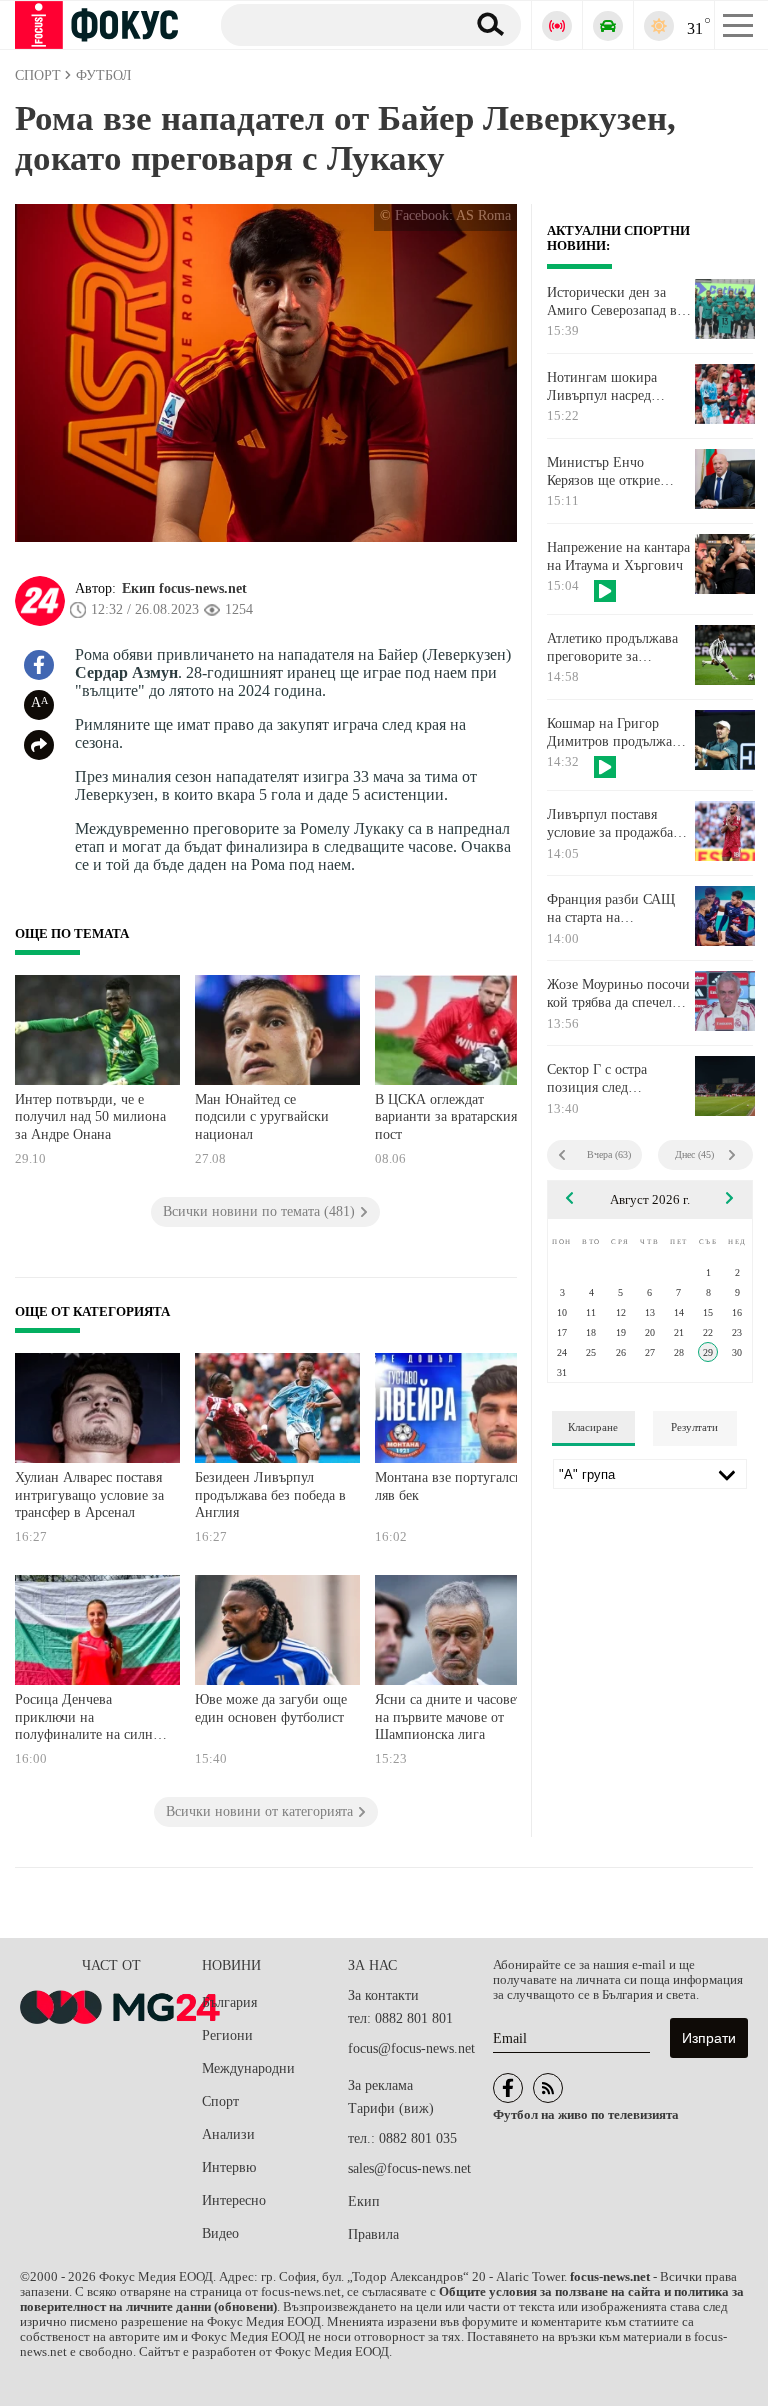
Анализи (228, 2134)
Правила (373, 2234)
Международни (248, 2068)
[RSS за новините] (548, 2088)
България (229, 2002)
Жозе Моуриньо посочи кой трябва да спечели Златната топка (618, 994)
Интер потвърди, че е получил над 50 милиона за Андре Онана (90, 1117)
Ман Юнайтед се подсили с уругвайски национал (262, 1117)
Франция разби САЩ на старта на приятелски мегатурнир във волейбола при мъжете (618, 909)
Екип (364, 2201)
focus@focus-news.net (411, 2048)
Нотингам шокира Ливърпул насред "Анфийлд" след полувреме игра (602, 387)
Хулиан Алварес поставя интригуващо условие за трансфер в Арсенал (89, 1495)
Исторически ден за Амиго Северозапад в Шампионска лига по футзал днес (612, 302)
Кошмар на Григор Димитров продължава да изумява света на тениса (616, 733)
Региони (227, 2035)
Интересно (234, 2200)
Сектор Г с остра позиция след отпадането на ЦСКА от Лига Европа (619, 1079)
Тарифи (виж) (391, 2108)
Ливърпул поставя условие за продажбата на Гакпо (616, 824)
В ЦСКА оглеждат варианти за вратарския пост (446, 1117)
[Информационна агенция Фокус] (508, 2088)
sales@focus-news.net (409, 2168)
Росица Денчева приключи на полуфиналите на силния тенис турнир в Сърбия (91, 1719)
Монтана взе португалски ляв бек (452, 1486)
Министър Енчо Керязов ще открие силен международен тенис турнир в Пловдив (610, 472)
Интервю (229, 2167)
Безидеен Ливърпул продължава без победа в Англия (270, 1495)
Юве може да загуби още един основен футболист (271, 1708)
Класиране (593, 1427)
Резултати (694, 1427)
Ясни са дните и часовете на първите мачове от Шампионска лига (451, 1717)
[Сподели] (39, 745)
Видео (220, 2233)
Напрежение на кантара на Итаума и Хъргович (618, 556)
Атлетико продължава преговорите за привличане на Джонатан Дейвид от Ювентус (612, 648)
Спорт (220, 2101)
